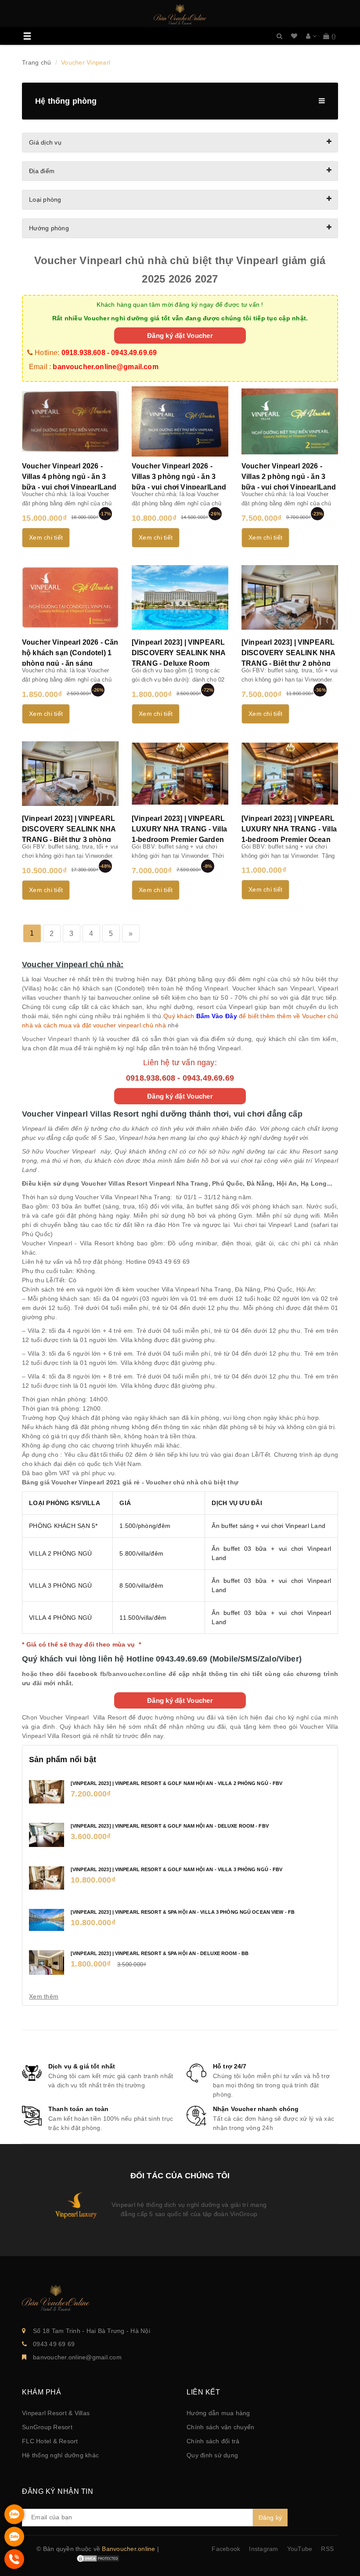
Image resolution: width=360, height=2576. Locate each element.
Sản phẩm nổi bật (63, 1760)
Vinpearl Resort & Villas (56, 2413)
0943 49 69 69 (54, 2344)
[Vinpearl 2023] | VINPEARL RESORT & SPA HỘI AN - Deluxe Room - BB (160, 1953)
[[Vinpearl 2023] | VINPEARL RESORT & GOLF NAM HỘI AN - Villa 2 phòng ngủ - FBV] (47, 1791)
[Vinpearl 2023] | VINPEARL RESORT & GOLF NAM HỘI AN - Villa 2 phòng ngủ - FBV (176, 1783)
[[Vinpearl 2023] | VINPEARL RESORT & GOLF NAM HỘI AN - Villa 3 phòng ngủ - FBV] (47, 1877)
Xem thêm (44, 1996)
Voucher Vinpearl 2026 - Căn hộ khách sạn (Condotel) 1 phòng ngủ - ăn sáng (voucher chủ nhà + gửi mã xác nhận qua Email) (70, 663)
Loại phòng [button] (45, 200)
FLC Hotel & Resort (50, 2441)
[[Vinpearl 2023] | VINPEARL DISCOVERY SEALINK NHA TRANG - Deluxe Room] (180, 598)
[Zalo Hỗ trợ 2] (14, 2544)
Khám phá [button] (41, 2392)
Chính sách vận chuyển (220, 2427)
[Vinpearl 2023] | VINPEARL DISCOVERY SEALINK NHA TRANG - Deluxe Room (178, 653)
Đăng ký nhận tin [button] (58, 2491)
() (334, 36)
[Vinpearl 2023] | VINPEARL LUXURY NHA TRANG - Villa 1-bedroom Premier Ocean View (289, 834)
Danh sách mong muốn (294, 36)
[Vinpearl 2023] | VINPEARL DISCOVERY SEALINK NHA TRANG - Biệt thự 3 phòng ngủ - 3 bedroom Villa (69, 834)
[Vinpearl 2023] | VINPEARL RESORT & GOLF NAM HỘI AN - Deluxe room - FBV (170, 1826)
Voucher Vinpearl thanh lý (59, 1039)
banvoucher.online (137, 1674)
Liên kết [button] (203, 2392)
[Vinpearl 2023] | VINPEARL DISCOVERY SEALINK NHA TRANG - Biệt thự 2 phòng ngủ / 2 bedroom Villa (288, 658)
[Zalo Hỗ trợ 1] (14, 2522)
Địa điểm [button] (42, 171)
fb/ (104, 1674)
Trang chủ (36, 62)
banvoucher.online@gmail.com (77, 2357)
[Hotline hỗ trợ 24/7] (14, 2567)
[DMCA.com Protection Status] (98, 2558)
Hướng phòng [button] (49, 228)
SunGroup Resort (47, 2427)
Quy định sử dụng (212, 2455)
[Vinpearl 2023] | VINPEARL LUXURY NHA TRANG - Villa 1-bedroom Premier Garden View (179, 834)
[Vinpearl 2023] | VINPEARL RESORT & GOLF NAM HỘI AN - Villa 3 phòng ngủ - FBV (176, 1869)
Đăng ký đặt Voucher (180, 336)
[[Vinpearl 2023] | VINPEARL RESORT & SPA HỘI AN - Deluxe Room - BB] (47, 1962)
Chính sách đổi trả (213, 2441)
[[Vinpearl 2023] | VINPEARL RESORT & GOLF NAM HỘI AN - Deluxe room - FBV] (47, 1834)
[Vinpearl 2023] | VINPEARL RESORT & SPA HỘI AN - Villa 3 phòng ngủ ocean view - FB (183, 1912)
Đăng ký (270, 2518)
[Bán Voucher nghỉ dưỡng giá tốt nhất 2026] (180, 15)
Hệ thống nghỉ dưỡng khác (60, 2455)
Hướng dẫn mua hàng (218, 2413)
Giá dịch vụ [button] (45, 142)
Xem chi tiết (46, 537)
